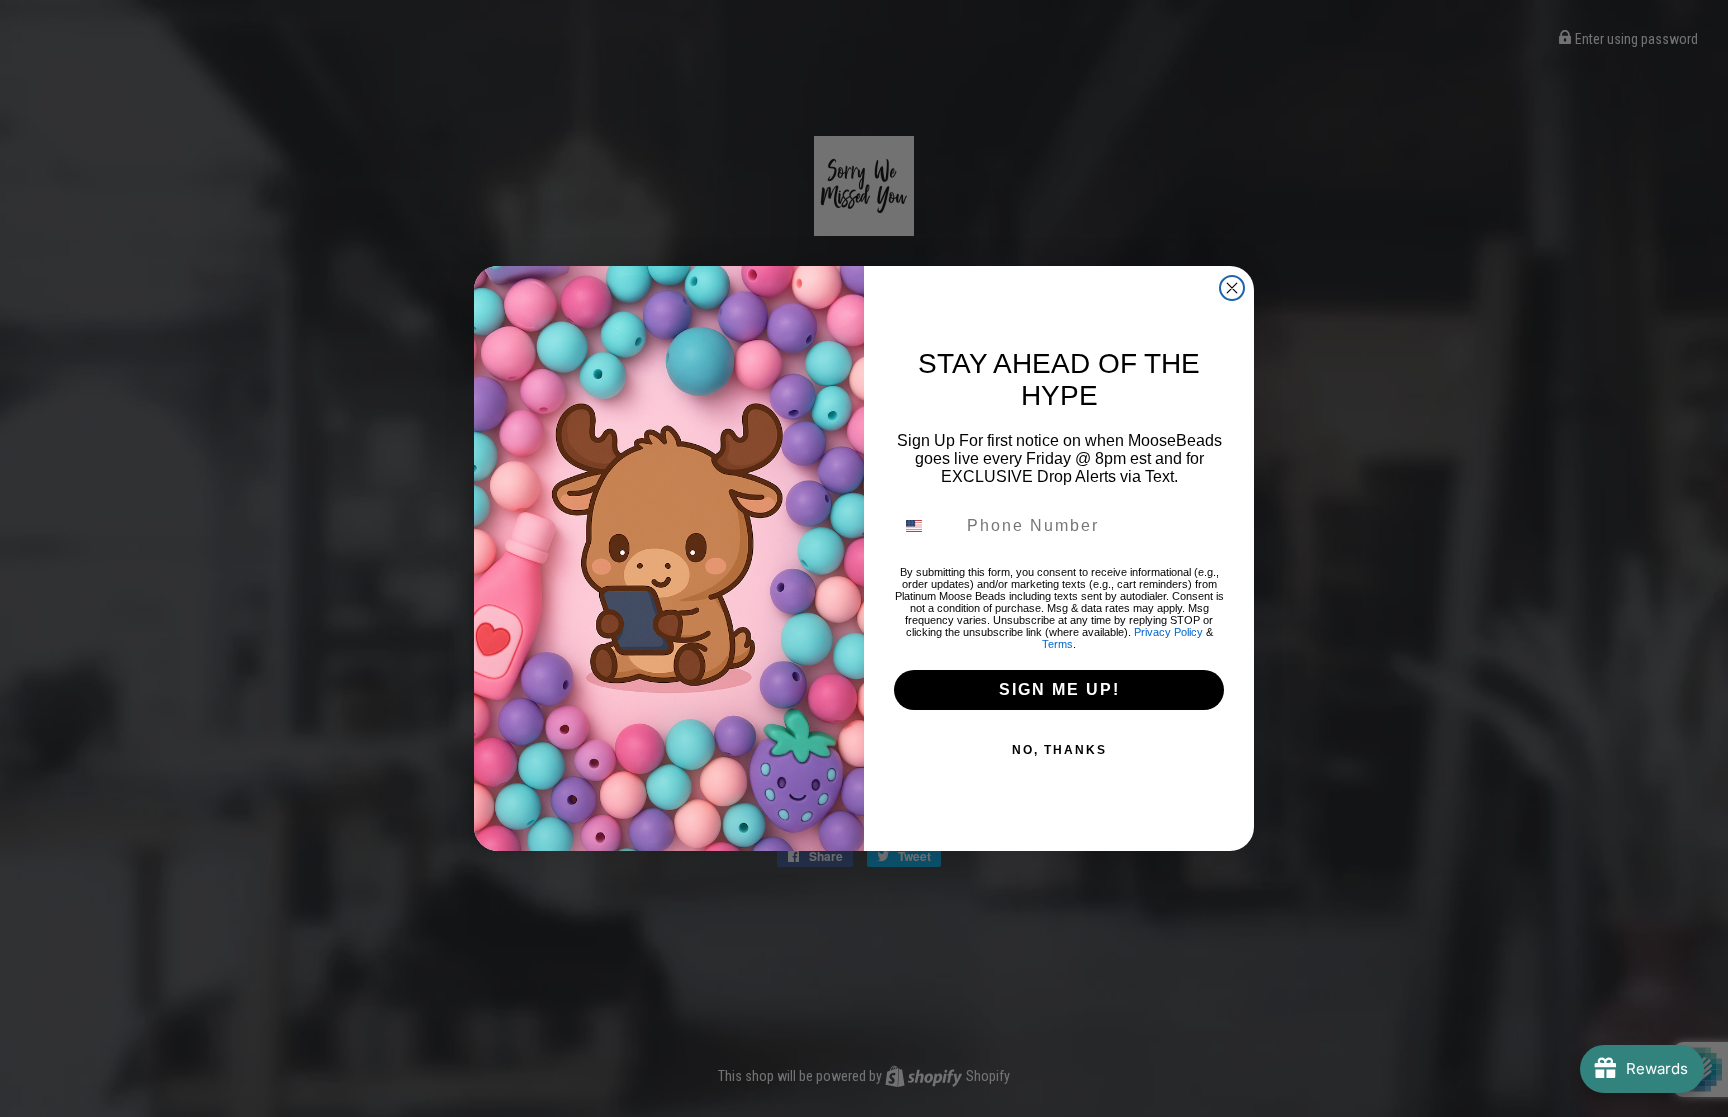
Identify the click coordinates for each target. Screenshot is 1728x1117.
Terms (1057, 644)
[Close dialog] (1232, 288)
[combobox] (926, 526)
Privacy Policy (1168, 632)
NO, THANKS (1059, 750)
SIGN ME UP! (1059, 689)
